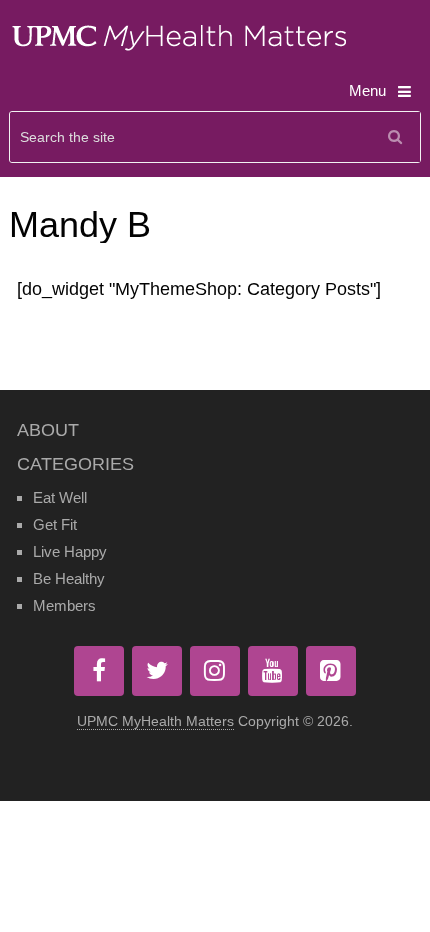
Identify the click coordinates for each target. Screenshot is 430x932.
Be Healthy (69, 578)
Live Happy (70, 551)
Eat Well (60, 497)
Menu (367, 90)
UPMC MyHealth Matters (155, 721)
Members (64, 605)
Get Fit (55, 524)
